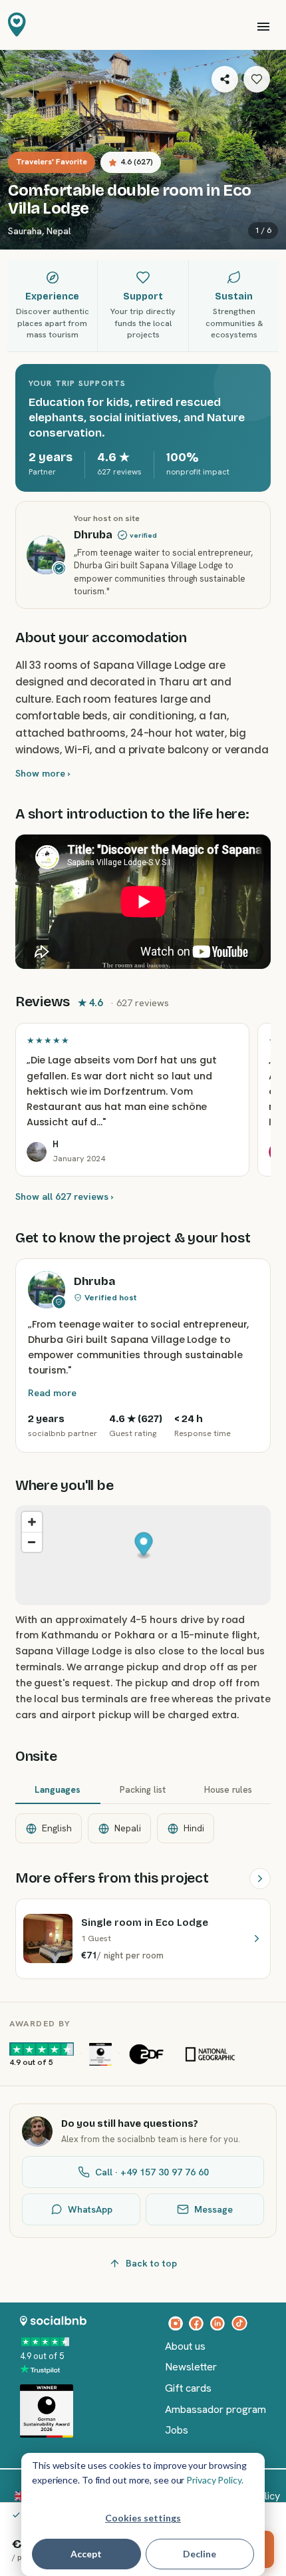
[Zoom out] (32, 1542)
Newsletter (191, 2367)
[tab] (58, 1791)
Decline (200, 2554)
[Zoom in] (32, 1522)
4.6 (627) (137, 162)
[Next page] (260, 1879)
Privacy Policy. (215, 2480)
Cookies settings (143, 2518)
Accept (86, 2554)
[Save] (257, 79)
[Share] (225, 79)
